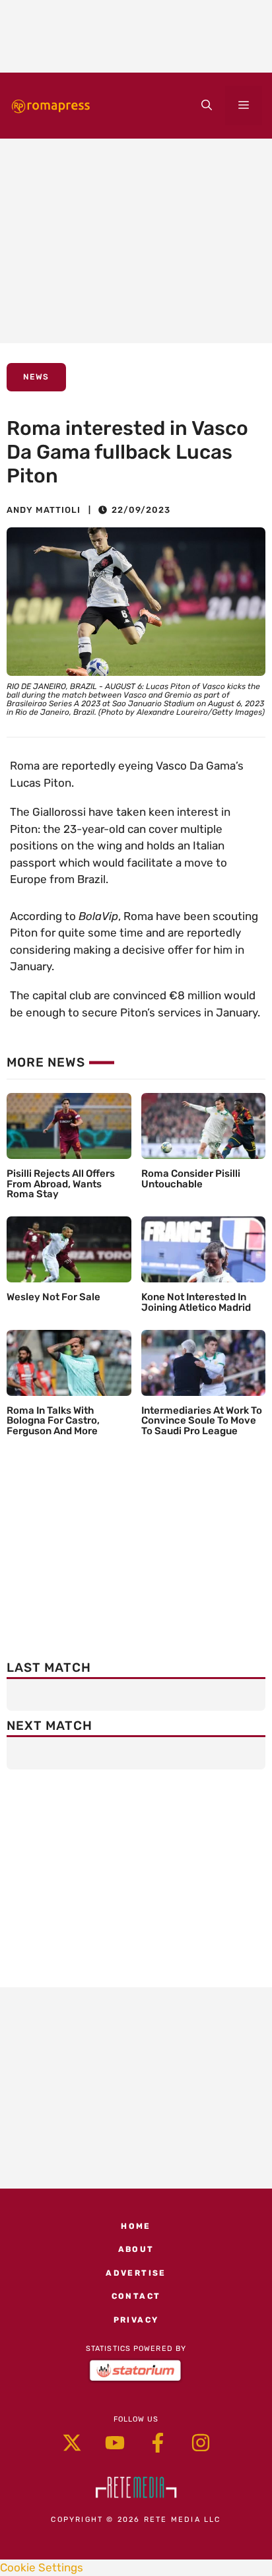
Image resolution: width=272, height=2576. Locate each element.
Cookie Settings (42, 2567)
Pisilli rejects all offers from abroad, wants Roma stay (61, 1184)
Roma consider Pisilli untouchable (191, 1179)
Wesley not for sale (53, 1297)
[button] (207, 106)
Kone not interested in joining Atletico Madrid (196, 1302)
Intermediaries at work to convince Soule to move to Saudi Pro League (202, 1421)
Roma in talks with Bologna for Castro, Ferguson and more (53, 1421)
